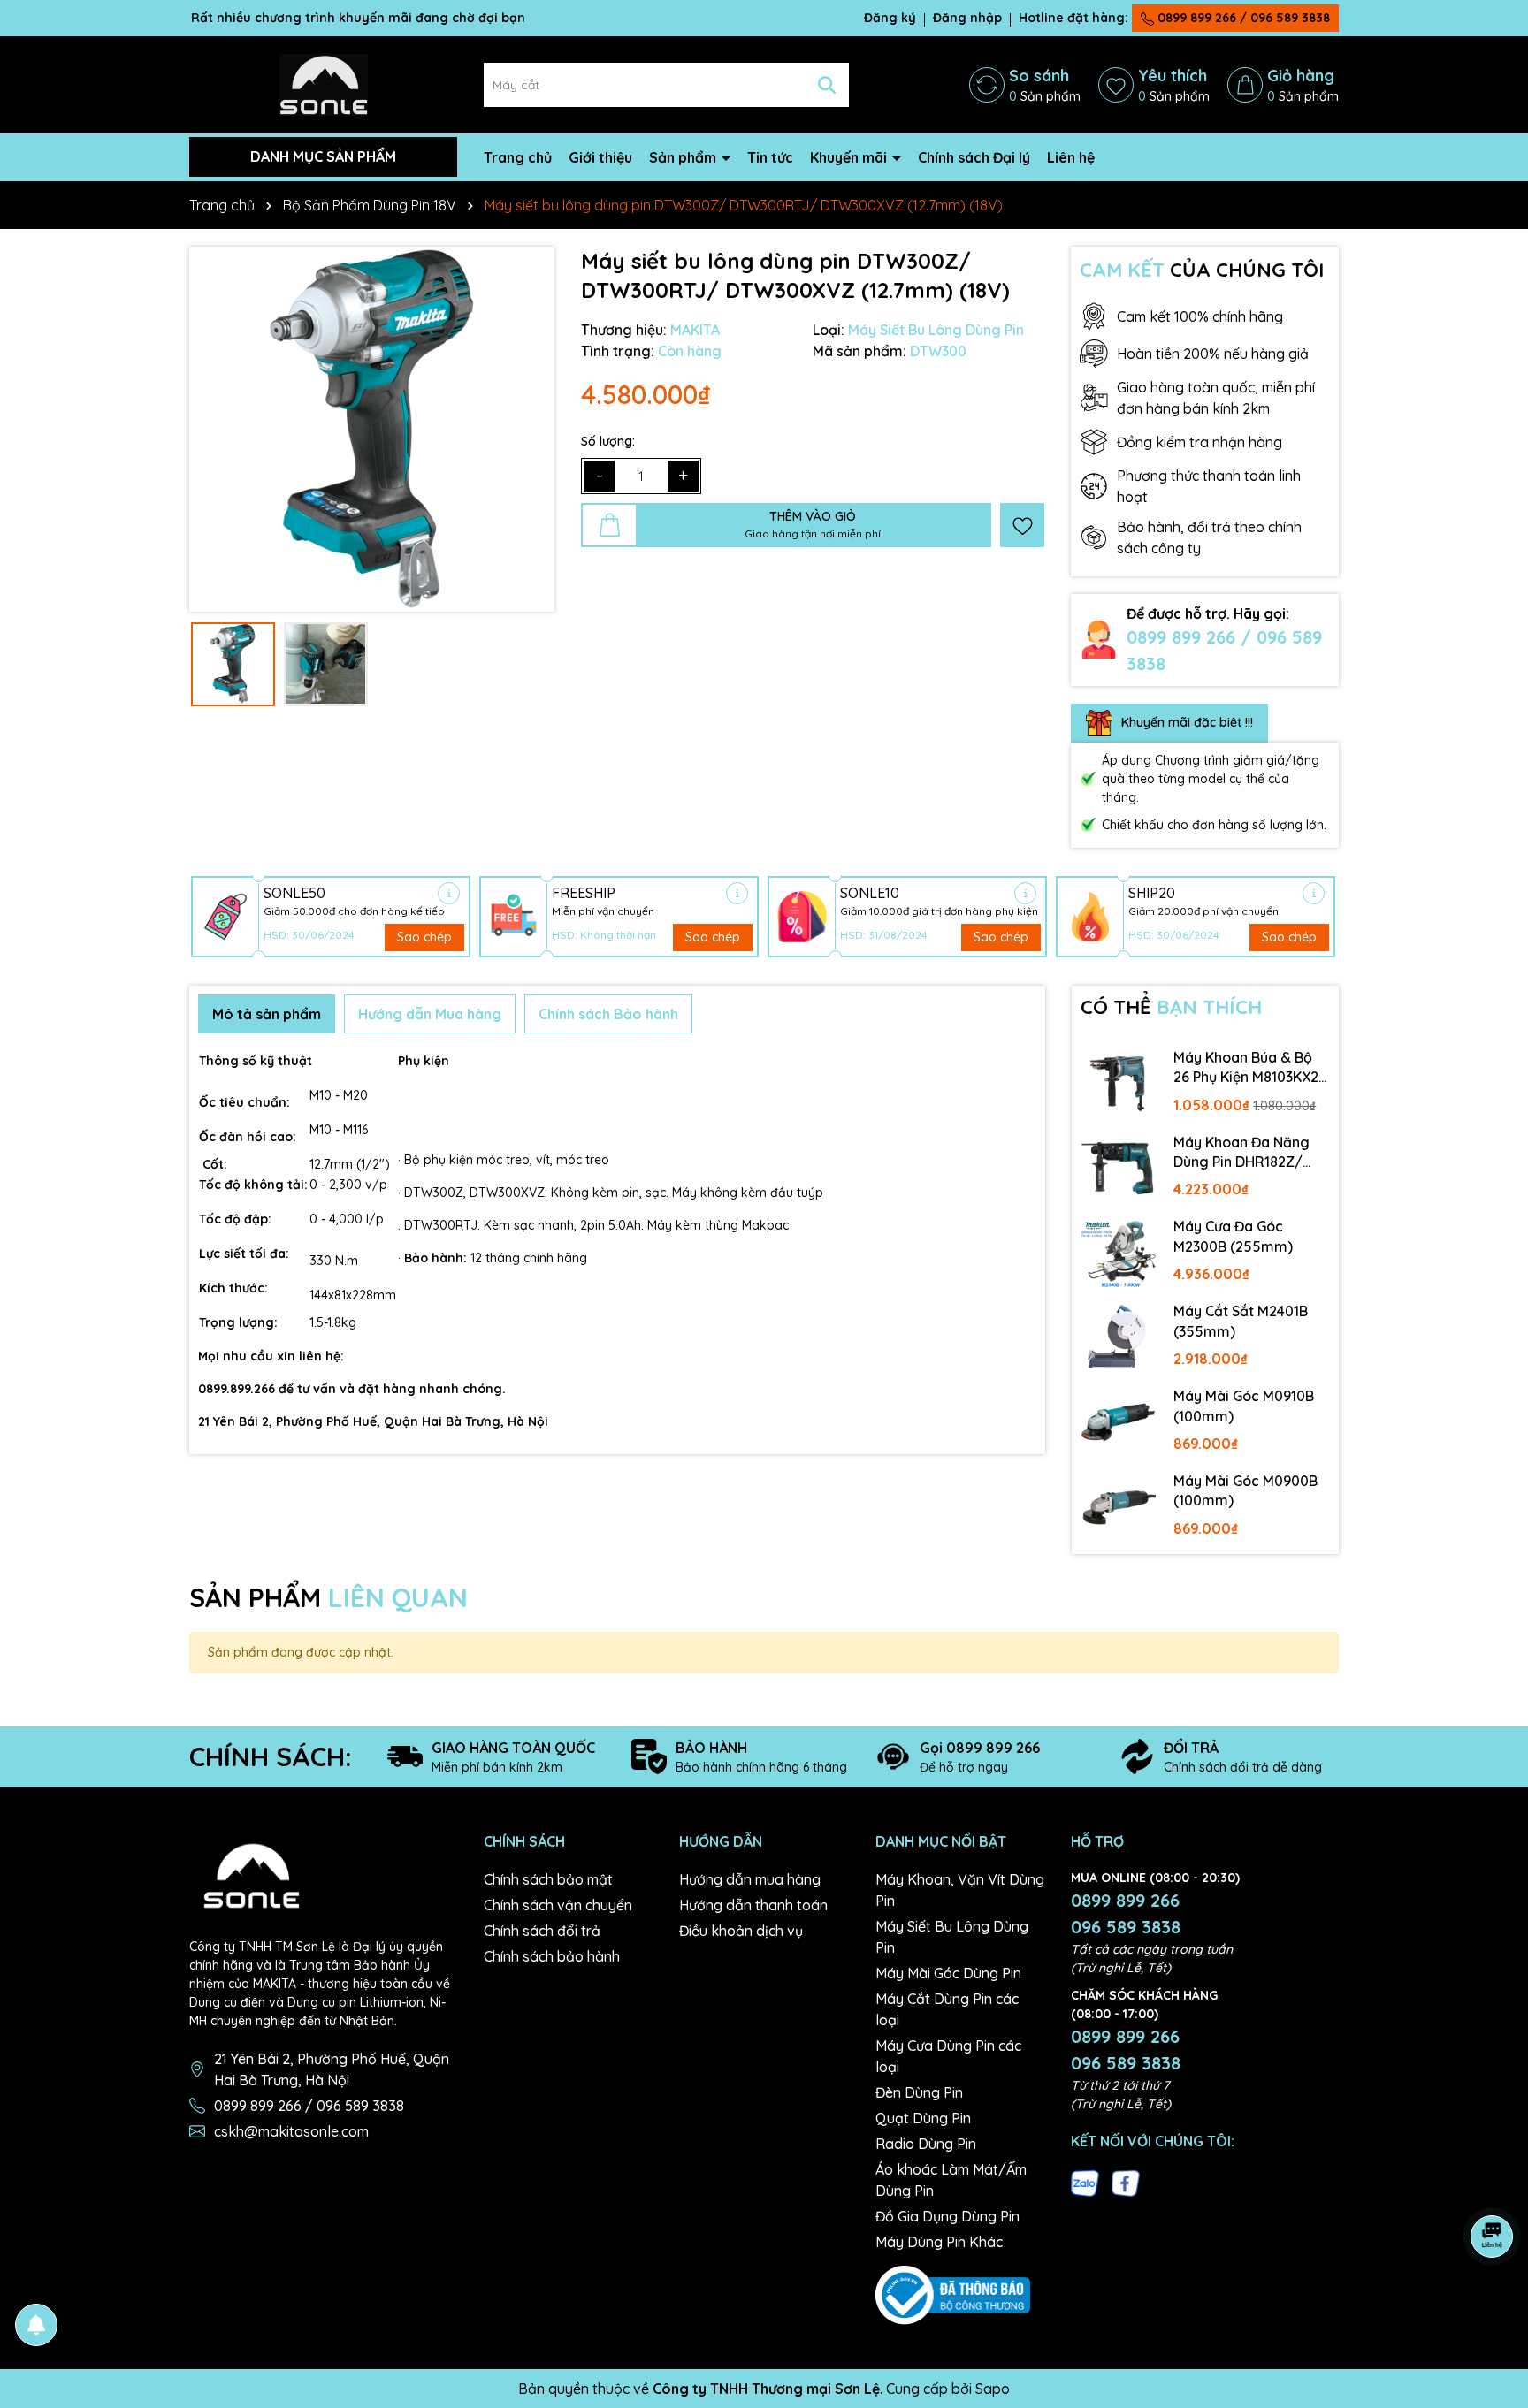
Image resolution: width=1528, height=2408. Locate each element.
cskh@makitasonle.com (291, 2131)
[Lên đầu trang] (1493, 2302)
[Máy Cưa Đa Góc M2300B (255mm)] (1119, 1253)
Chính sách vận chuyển (558, 1905)
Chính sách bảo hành (552, 1956)
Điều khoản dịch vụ (741, 1931)
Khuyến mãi (850, 157)
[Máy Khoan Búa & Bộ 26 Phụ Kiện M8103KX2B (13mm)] (1119, 1084)
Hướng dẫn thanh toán (753, 1905)
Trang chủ (518, 157)
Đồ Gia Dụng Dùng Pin (947, 2216)
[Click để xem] (372, 429)
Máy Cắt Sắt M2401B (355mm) (1241, 1321)
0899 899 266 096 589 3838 (1126, 1913)
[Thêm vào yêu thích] (1022, 525)
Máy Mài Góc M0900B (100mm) (1245, 1490)
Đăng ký (890, 18)
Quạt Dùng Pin (923, 2118)
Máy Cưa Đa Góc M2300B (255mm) (1233, 1236)
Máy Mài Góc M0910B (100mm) (1244, 1406)
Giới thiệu (600, 157)
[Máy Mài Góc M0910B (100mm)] (1119, 1422)
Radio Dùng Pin (926, 2144)
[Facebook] (1126, 2182)
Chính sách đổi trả (542, 1931)
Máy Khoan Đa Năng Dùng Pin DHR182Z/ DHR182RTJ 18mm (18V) (1241, 1153)
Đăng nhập (967, 18)
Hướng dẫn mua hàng (750, 1879)
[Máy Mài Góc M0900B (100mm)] (1119, 1507)
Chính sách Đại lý (974, 157)
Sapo (993, 2389)
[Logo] (323, 83)
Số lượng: (608, 441)
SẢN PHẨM (329, 1597)
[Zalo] (1085, 2182)
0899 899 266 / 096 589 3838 (1242, 18)
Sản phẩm (684, 157)
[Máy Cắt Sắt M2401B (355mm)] (1119, 1337)
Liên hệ (1071, 157)
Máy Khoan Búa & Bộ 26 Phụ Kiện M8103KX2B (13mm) (1250, 1068)
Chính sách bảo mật (548, 1879)
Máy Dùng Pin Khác (939, 2242)
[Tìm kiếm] (827, 85)
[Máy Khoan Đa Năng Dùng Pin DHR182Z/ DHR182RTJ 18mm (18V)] (1119, 1169)
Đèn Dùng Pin (919, 2092)
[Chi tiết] (449, 893)
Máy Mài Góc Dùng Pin (948, 1973)
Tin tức (770, 157)
